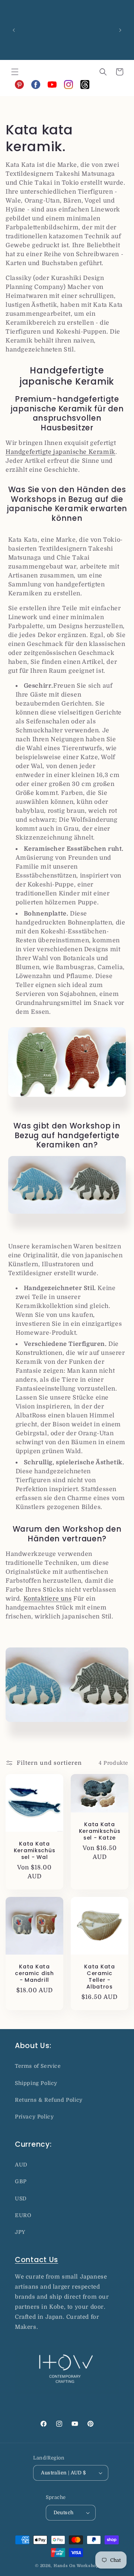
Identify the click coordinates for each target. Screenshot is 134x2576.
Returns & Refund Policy (49, 2100)
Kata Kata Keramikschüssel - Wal (35, 1850)
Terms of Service (38, 2066)
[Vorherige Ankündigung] (14, 30)
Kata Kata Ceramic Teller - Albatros (99, 1977)
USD (21, 2198)
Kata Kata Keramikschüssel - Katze (100, 1831)
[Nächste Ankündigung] (120, 30)
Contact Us (36, 2260)
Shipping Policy (36, 2083)
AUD (21, 2165)
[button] (15, 72)
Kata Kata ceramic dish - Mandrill (34, 1973)
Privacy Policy (34, 2117)
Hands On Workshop (76, 2566)
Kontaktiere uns (48, 1599)
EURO (23, 2215)
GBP (21, 2181)
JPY (20, 2232)
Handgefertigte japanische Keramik (60, 452)
